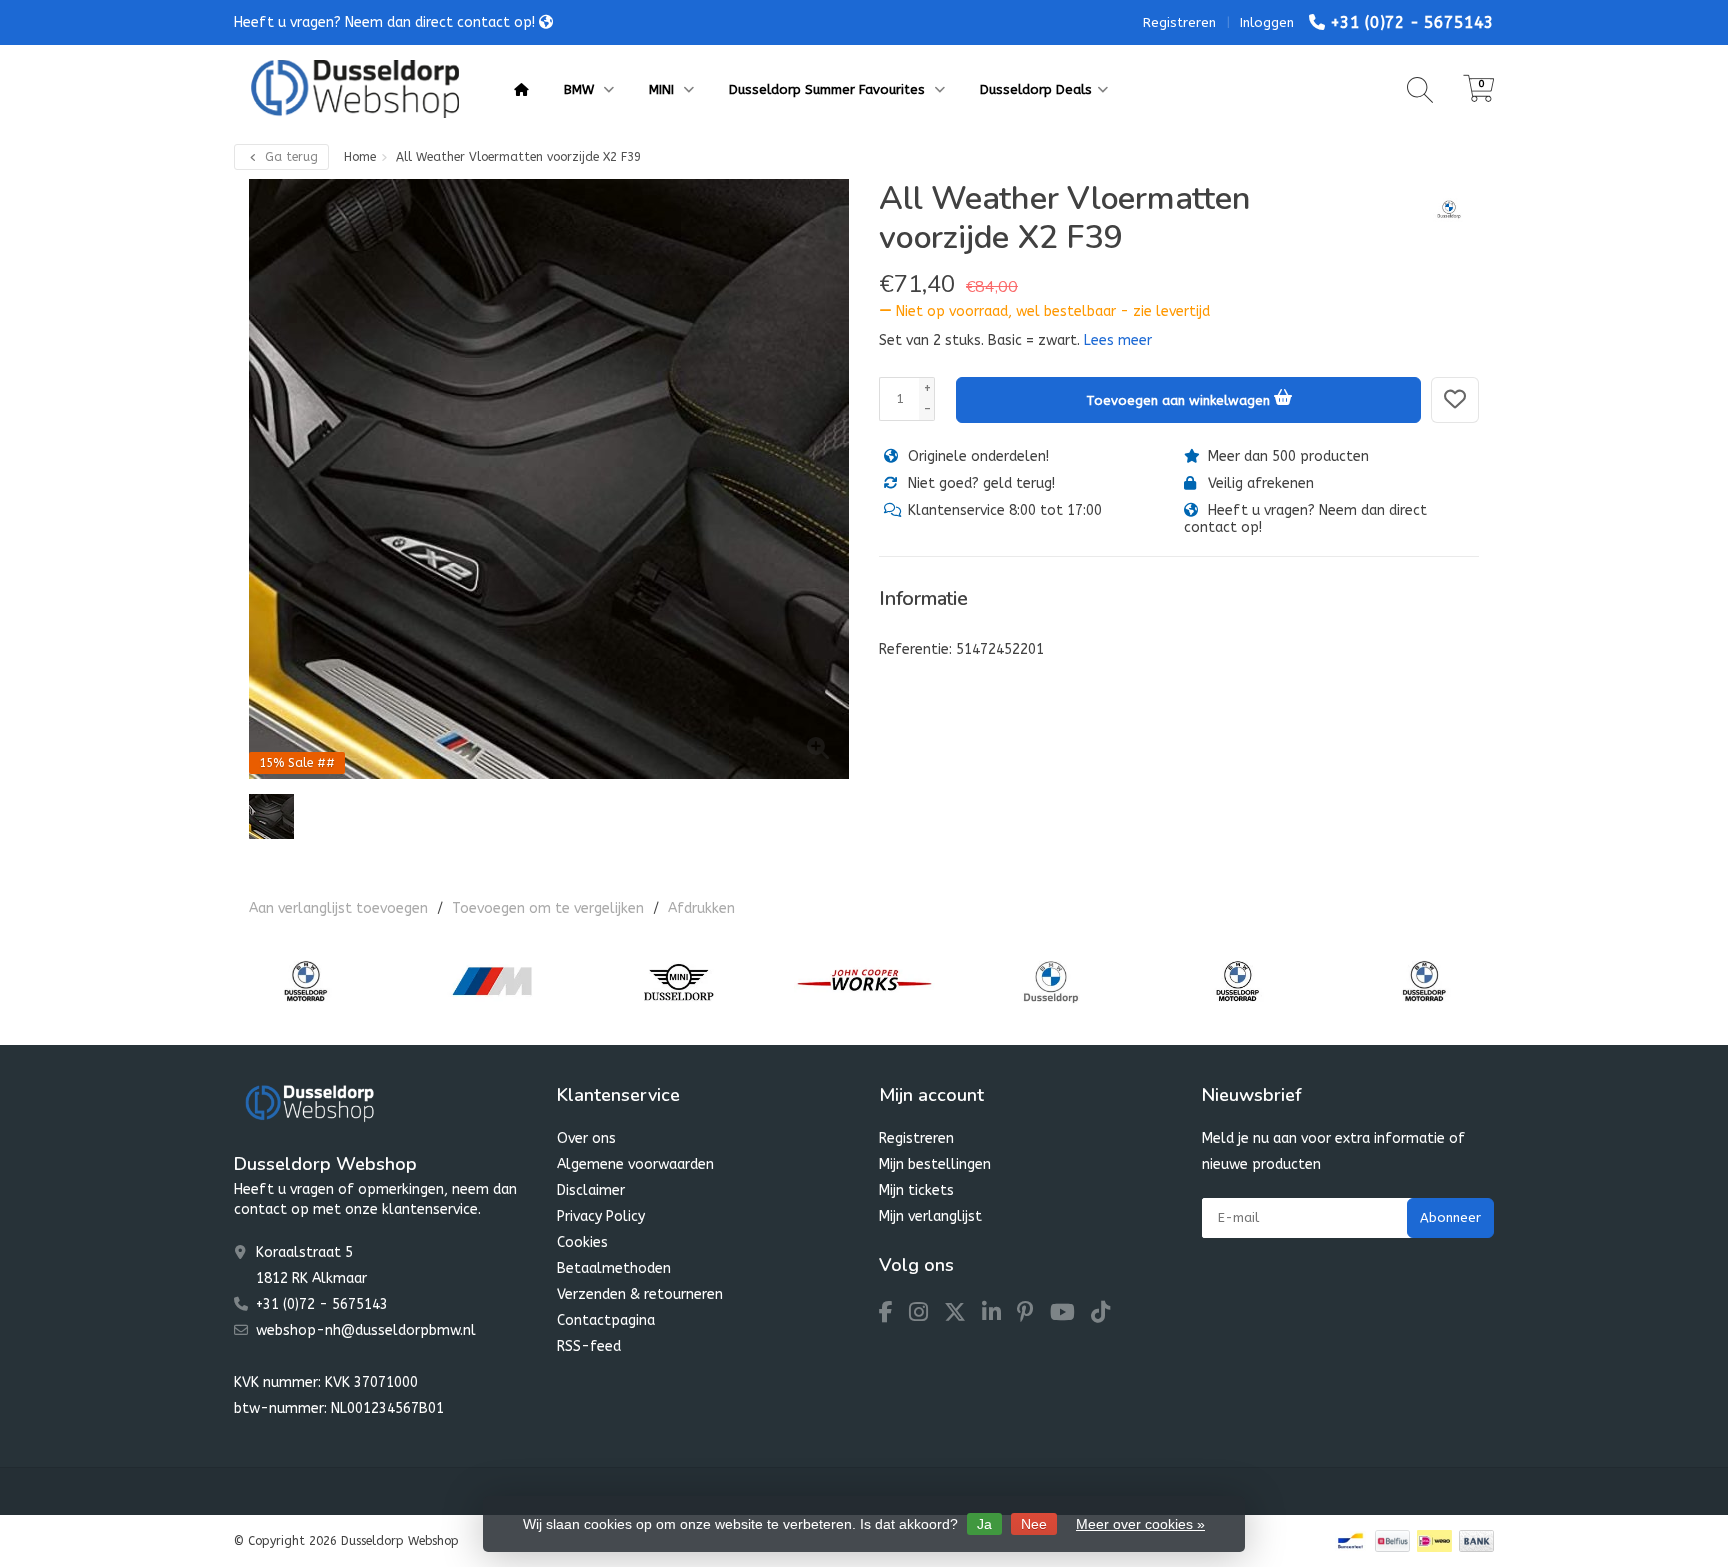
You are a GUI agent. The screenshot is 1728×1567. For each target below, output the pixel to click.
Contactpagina (606, 1320)
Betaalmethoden (614, 1268)
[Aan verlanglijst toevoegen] (1455, 400)
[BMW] (1441, 209)
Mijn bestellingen (935, 1164)
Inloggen (1267, 22)
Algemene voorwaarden (635, 1164)
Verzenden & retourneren (640, 1294)
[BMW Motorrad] (305, 981)
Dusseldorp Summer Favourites (829, 89)
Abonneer (1450, 1217)
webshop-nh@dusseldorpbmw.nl (366, 1330)
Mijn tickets (916, 1190)
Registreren (1179, 22)
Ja (984, 1524)
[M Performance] (491, 981)
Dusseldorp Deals (1036, 89)
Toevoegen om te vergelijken (548, 908)
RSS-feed (589, 1346)
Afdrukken (701, 908)
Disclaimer (591, 1190)
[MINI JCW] (864, 981)
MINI (663, 89)
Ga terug (289, 157)
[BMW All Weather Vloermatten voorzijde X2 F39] (549, 479)
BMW (581, 89)
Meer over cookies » (1140, 1524)
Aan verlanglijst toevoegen (338, 908)
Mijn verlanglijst (930, 1216)
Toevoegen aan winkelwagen (1180, 400)
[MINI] (678, 981)
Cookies (582, 1242)
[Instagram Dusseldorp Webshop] (926, 1315)
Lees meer (1118, 340)
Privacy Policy (601, 1216)
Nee (1034, 1524)
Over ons (586, 1138)
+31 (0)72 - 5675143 (1412, 22)
